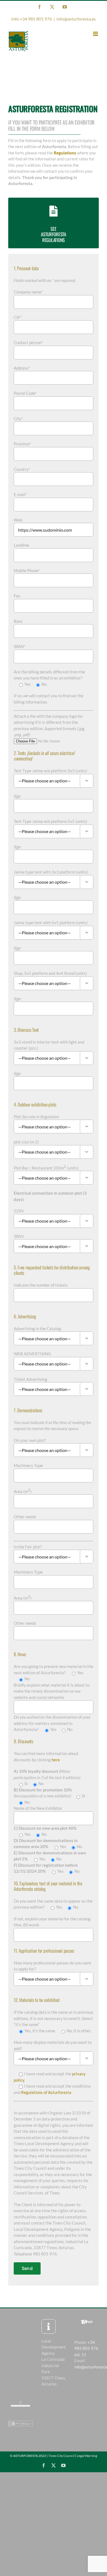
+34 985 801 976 (86, 2348)
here (56, 1760)
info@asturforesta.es (76, 19)
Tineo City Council (61, 2456)
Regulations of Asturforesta (46, 2092)
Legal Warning (87, 2456)
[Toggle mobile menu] (96, 34)
